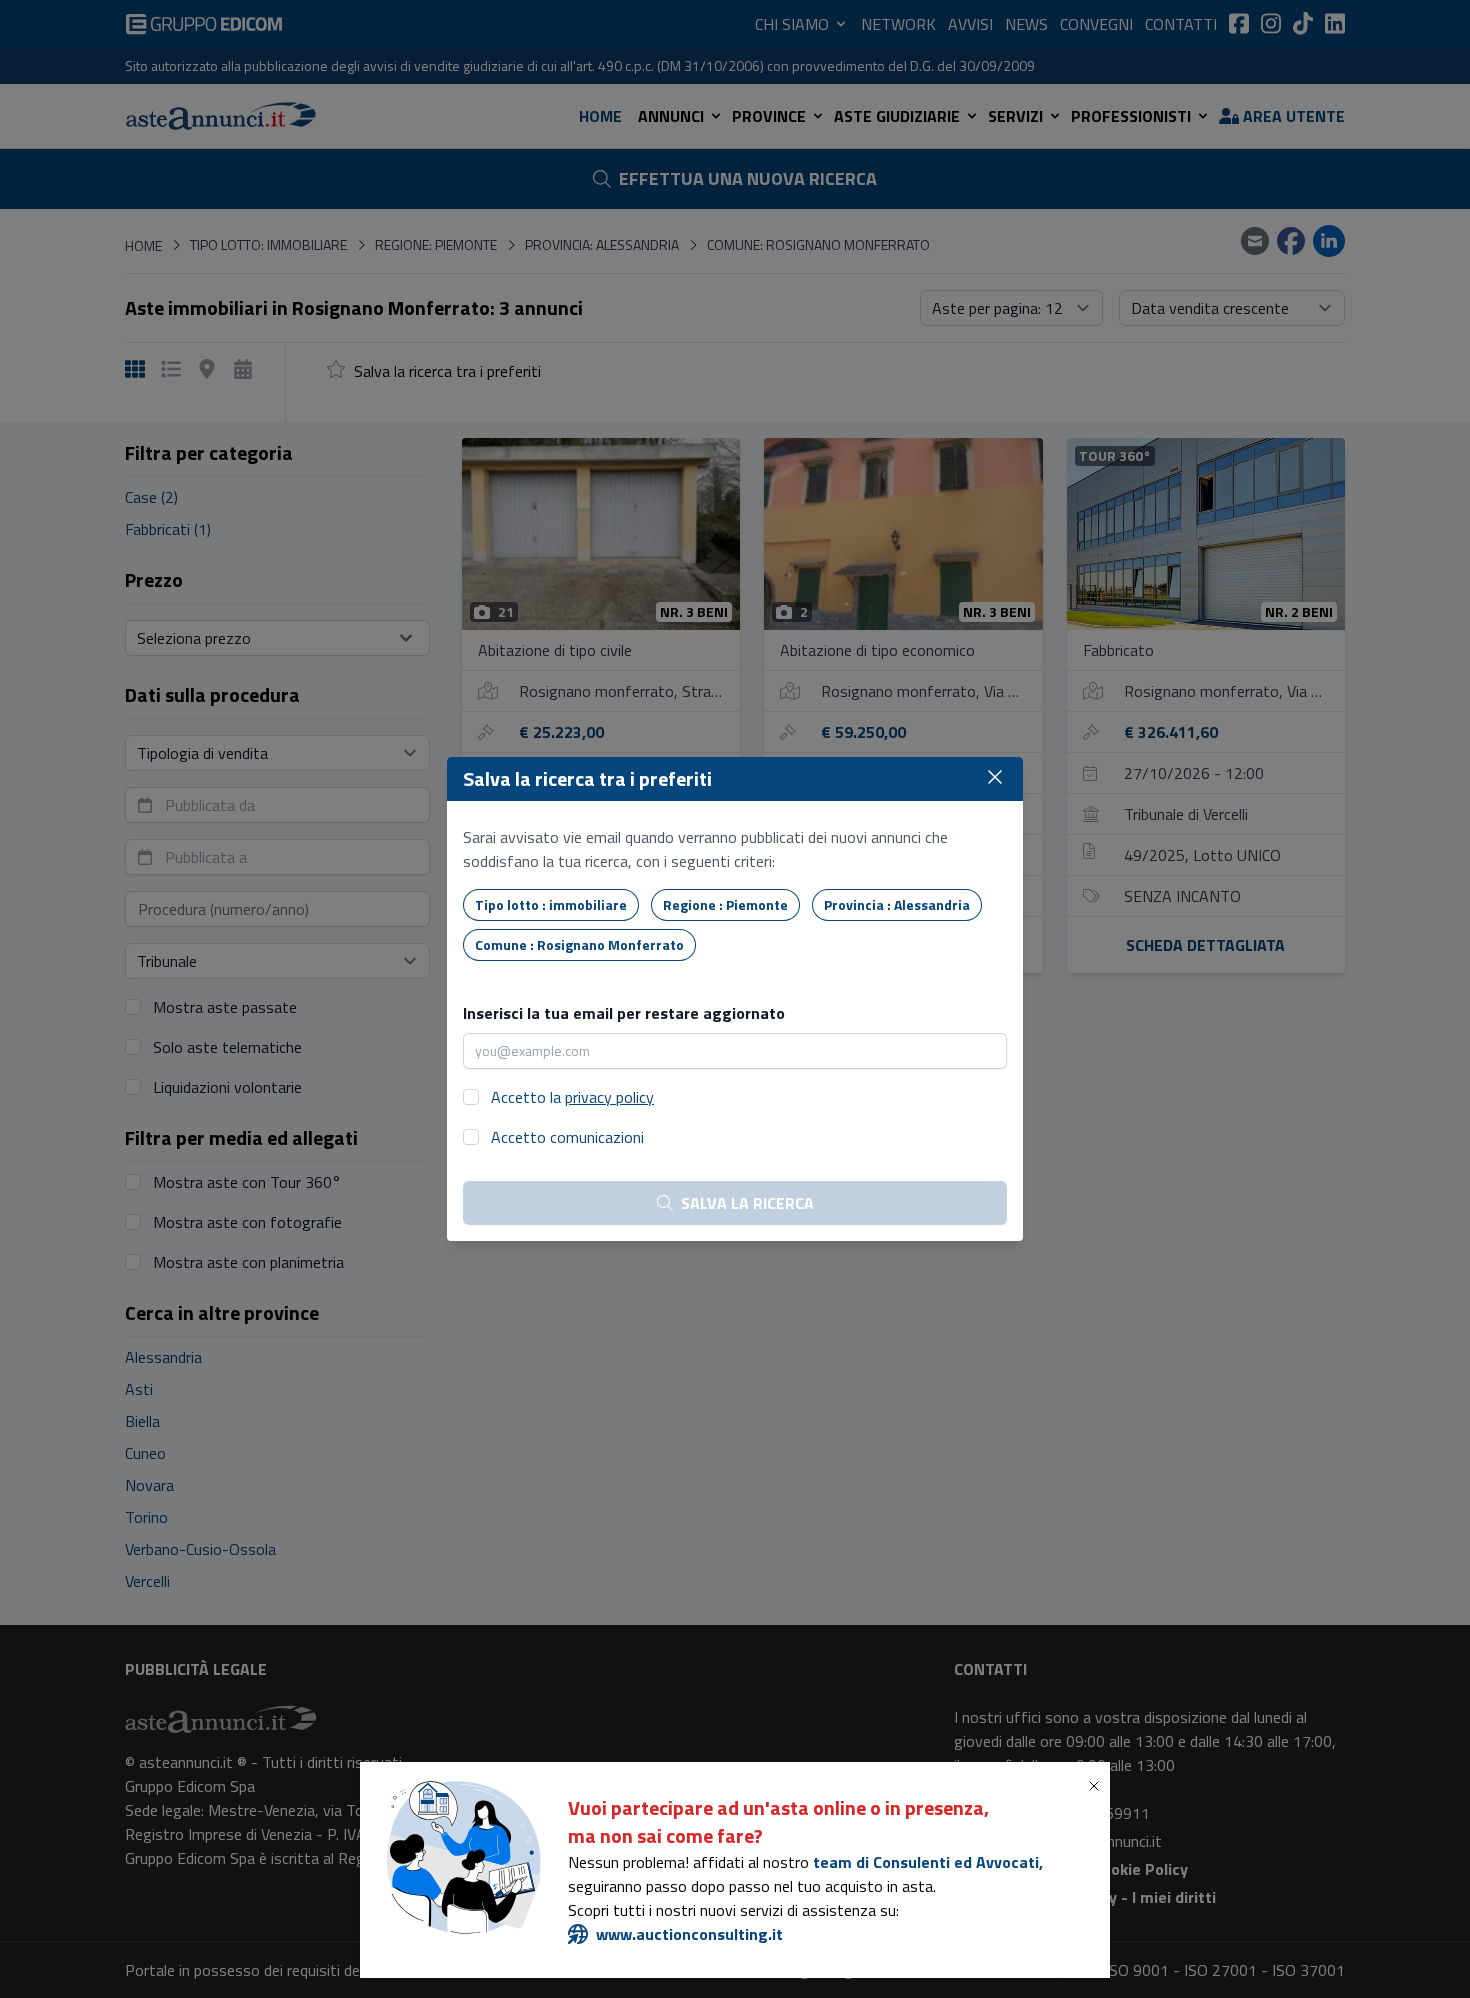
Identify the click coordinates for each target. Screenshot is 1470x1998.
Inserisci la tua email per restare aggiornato (624, 1013)
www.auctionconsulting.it (689, 1934)
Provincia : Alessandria (897, 904)
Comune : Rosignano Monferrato (579, 944)
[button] (1098, 1786)
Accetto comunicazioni (567, 1137)
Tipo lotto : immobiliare (551, 904)
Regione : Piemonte (725, 904)
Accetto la (572, 1097)
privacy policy (609, 1097)
